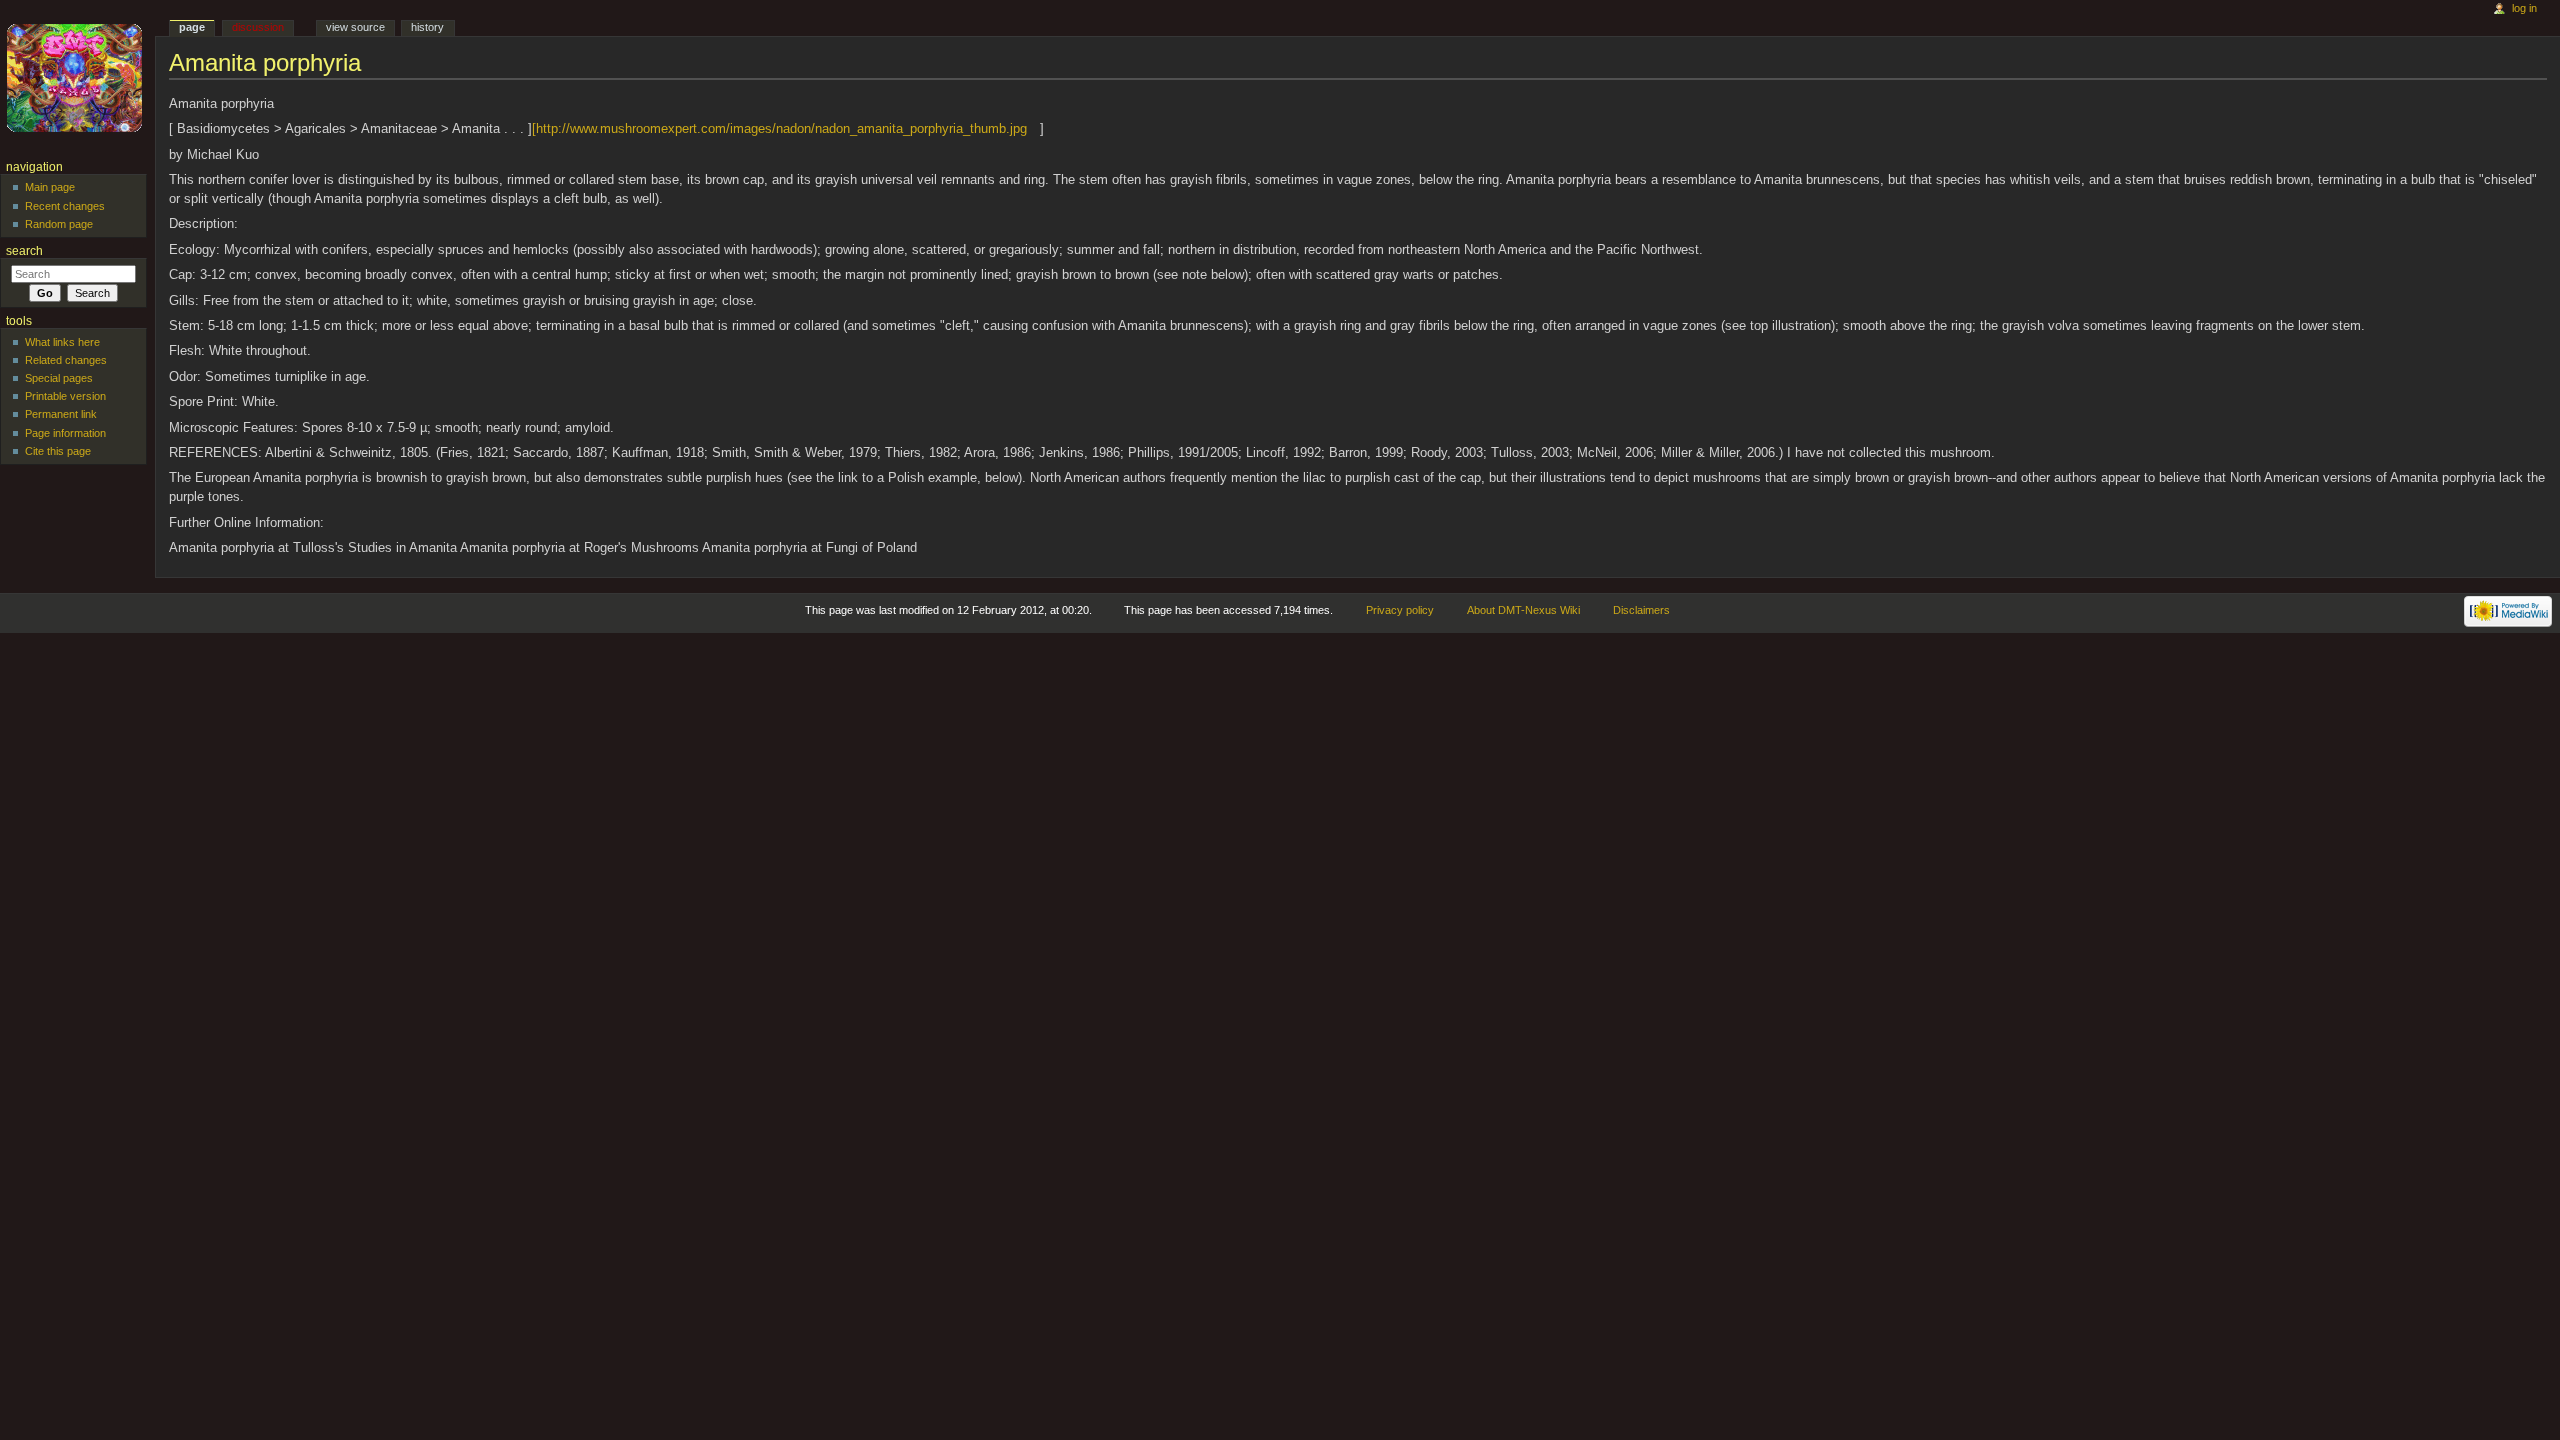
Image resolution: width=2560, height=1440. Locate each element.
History (427, 27)
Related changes (66, 360)
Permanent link (61, 414)
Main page (50, 187)
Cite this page (58, 451)
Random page (59, 224)
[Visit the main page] (77, 77)
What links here (62, 342)
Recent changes (65, 206)
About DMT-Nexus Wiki (1523, 610)
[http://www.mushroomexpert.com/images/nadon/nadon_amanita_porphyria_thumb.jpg (779, 129)
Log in (2524, 8)
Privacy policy (1400, 610)
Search (24, 251)
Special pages (59, 378)
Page (192, 27)
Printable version (65, 396)
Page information (65, 433)
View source (355, 27)
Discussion (258, 27)
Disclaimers (1641, 610)
